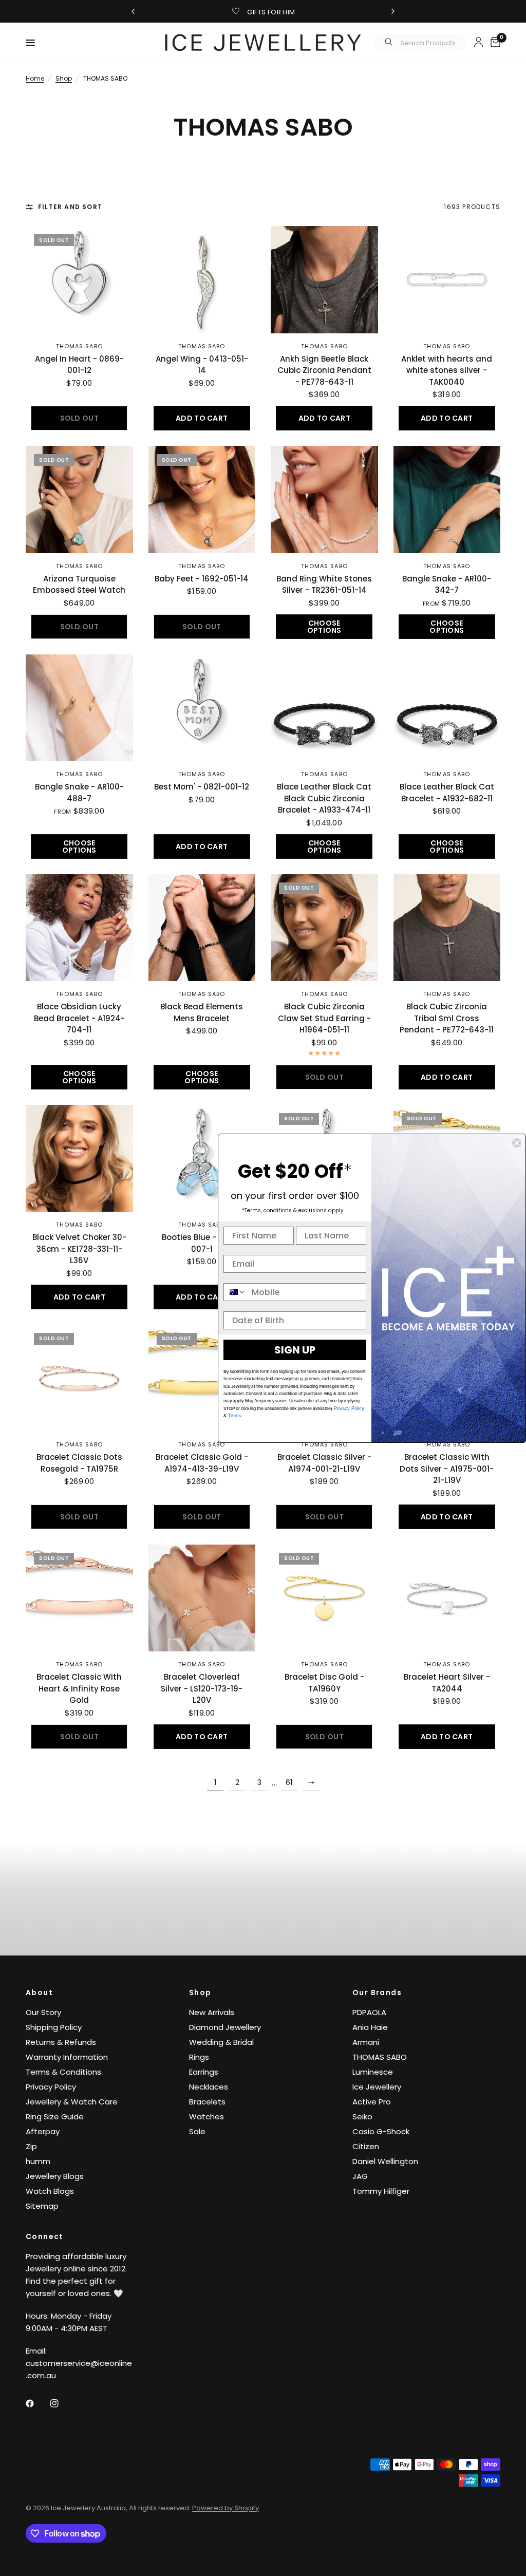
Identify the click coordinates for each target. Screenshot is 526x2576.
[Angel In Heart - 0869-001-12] (79, 280)
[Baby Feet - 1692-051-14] (202, 500)
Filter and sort (70, 207)
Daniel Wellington (385, 2161)
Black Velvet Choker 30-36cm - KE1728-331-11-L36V (79, 1249)
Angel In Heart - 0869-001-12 (79, 365)
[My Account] (478, 42)
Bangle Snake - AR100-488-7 (79, 793)
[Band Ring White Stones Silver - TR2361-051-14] (324, 500)
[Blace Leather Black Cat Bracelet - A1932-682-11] (447, 708)
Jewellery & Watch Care (72, 2102)
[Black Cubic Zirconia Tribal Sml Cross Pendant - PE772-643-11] (447, 928)
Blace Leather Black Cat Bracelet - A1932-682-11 (447, 793)
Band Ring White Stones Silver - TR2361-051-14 (324, 585)
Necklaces (209, 2087)
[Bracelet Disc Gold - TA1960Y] (324, 1598)
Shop (64, 78)
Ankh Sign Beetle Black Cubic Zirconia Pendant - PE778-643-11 (324, 370)
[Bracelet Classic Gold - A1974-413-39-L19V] (202, 1378)
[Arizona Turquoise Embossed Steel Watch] (79, 500)
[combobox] (235, 1292)
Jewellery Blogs (55, 2176)
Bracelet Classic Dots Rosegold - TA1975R (79, 1463)
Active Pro (372, 2102)
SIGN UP (295, 1350)
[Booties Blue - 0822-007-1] (202, 1159)
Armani (366, 2042)
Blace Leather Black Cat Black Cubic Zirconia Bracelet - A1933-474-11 (324, 798)
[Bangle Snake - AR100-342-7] (447, 500)
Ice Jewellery (377, 2087)
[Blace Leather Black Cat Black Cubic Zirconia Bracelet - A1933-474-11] (324, 708)
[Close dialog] (517, 1143)
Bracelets (207, 2102)
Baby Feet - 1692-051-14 (202, 579)
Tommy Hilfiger (381, 2191)
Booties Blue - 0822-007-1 (202, 1243)
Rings (199, 2057)
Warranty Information (67, 2057)
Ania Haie (370, 2027)
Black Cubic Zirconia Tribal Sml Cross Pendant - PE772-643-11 (447, 1018)
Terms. (235, 1416)
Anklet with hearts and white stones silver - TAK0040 (447, 370)
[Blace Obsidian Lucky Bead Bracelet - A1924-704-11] (79, 928)
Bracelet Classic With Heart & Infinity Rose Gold (79, 1688)
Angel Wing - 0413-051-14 (202, 365)
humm (38, 2161)
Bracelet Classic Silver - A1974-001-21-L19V (324, 1463)
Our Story (43, 2012)
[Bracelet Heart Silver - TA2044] (447, 1598)
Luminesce (373, 2072)
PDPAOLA (369, 2012)
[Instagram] (62, 2403)
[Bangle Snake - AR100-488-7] (79, 708)
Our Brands (377, 1992)
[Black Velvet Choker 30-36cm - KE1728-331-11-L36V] (79, 1159)
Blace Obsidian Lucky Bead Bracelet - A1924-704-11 (79, 1018)
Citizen (366, 2146)
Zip (31, 2146)
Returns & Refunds (61, 2042)
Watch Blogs (50, 2191)
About (39, 1992)
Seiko (362, 2117)
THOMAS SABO (79, 346)
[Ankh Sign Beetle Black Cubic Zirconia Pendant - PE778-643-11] (324, 280)
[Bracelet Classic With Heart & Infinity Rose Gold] (79, 1598)
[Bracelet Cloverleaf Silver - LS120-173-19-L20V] (202, 1598)
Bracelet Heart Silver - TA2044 (447, 1683)
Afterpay (43, 2131)
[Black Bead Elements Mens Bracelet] (202, 928)
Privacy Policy (51, 2087)
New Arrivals (212, 2012)
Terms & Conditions (63, 2072)
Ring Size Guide (55, 2117)
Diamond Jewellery (225, 2027)
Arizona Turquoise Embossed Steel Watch (79, 585)
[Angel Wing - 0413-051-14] (202, 280)
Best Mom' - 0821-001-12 (202, 787)
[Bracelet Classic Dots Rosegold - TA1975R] (79, 1378)
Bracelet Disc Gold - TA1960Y (324, 1683)
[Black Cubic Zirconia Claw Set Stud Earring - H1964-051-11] (324, 928)
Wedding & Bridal (221, 2042)
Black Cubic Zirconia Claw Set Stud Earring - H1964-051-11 (324, 1018)
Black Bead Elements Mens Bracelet (202, 1012)
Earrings (204, 2072)
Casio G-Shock (381, 2131)
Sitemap (42, 2206)
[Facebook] (37, 2403)
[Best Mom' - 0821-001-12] (202, 708)
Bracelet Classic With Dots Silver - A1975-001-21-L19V (447, 1469)
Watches (206, 2117)
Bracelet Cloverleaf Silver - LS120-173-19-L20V (202, 1688)
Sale (197, 2131)
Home (35, 78)
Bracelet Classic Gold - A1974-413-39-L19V (202, 1463)
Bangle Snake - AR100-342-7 (447, 585)
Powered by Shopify (226, 2508)
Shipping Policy (54, 2027)
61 (289, 1782)
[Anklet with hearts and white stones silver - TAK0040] (447, 280)
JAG (360, 2176)
